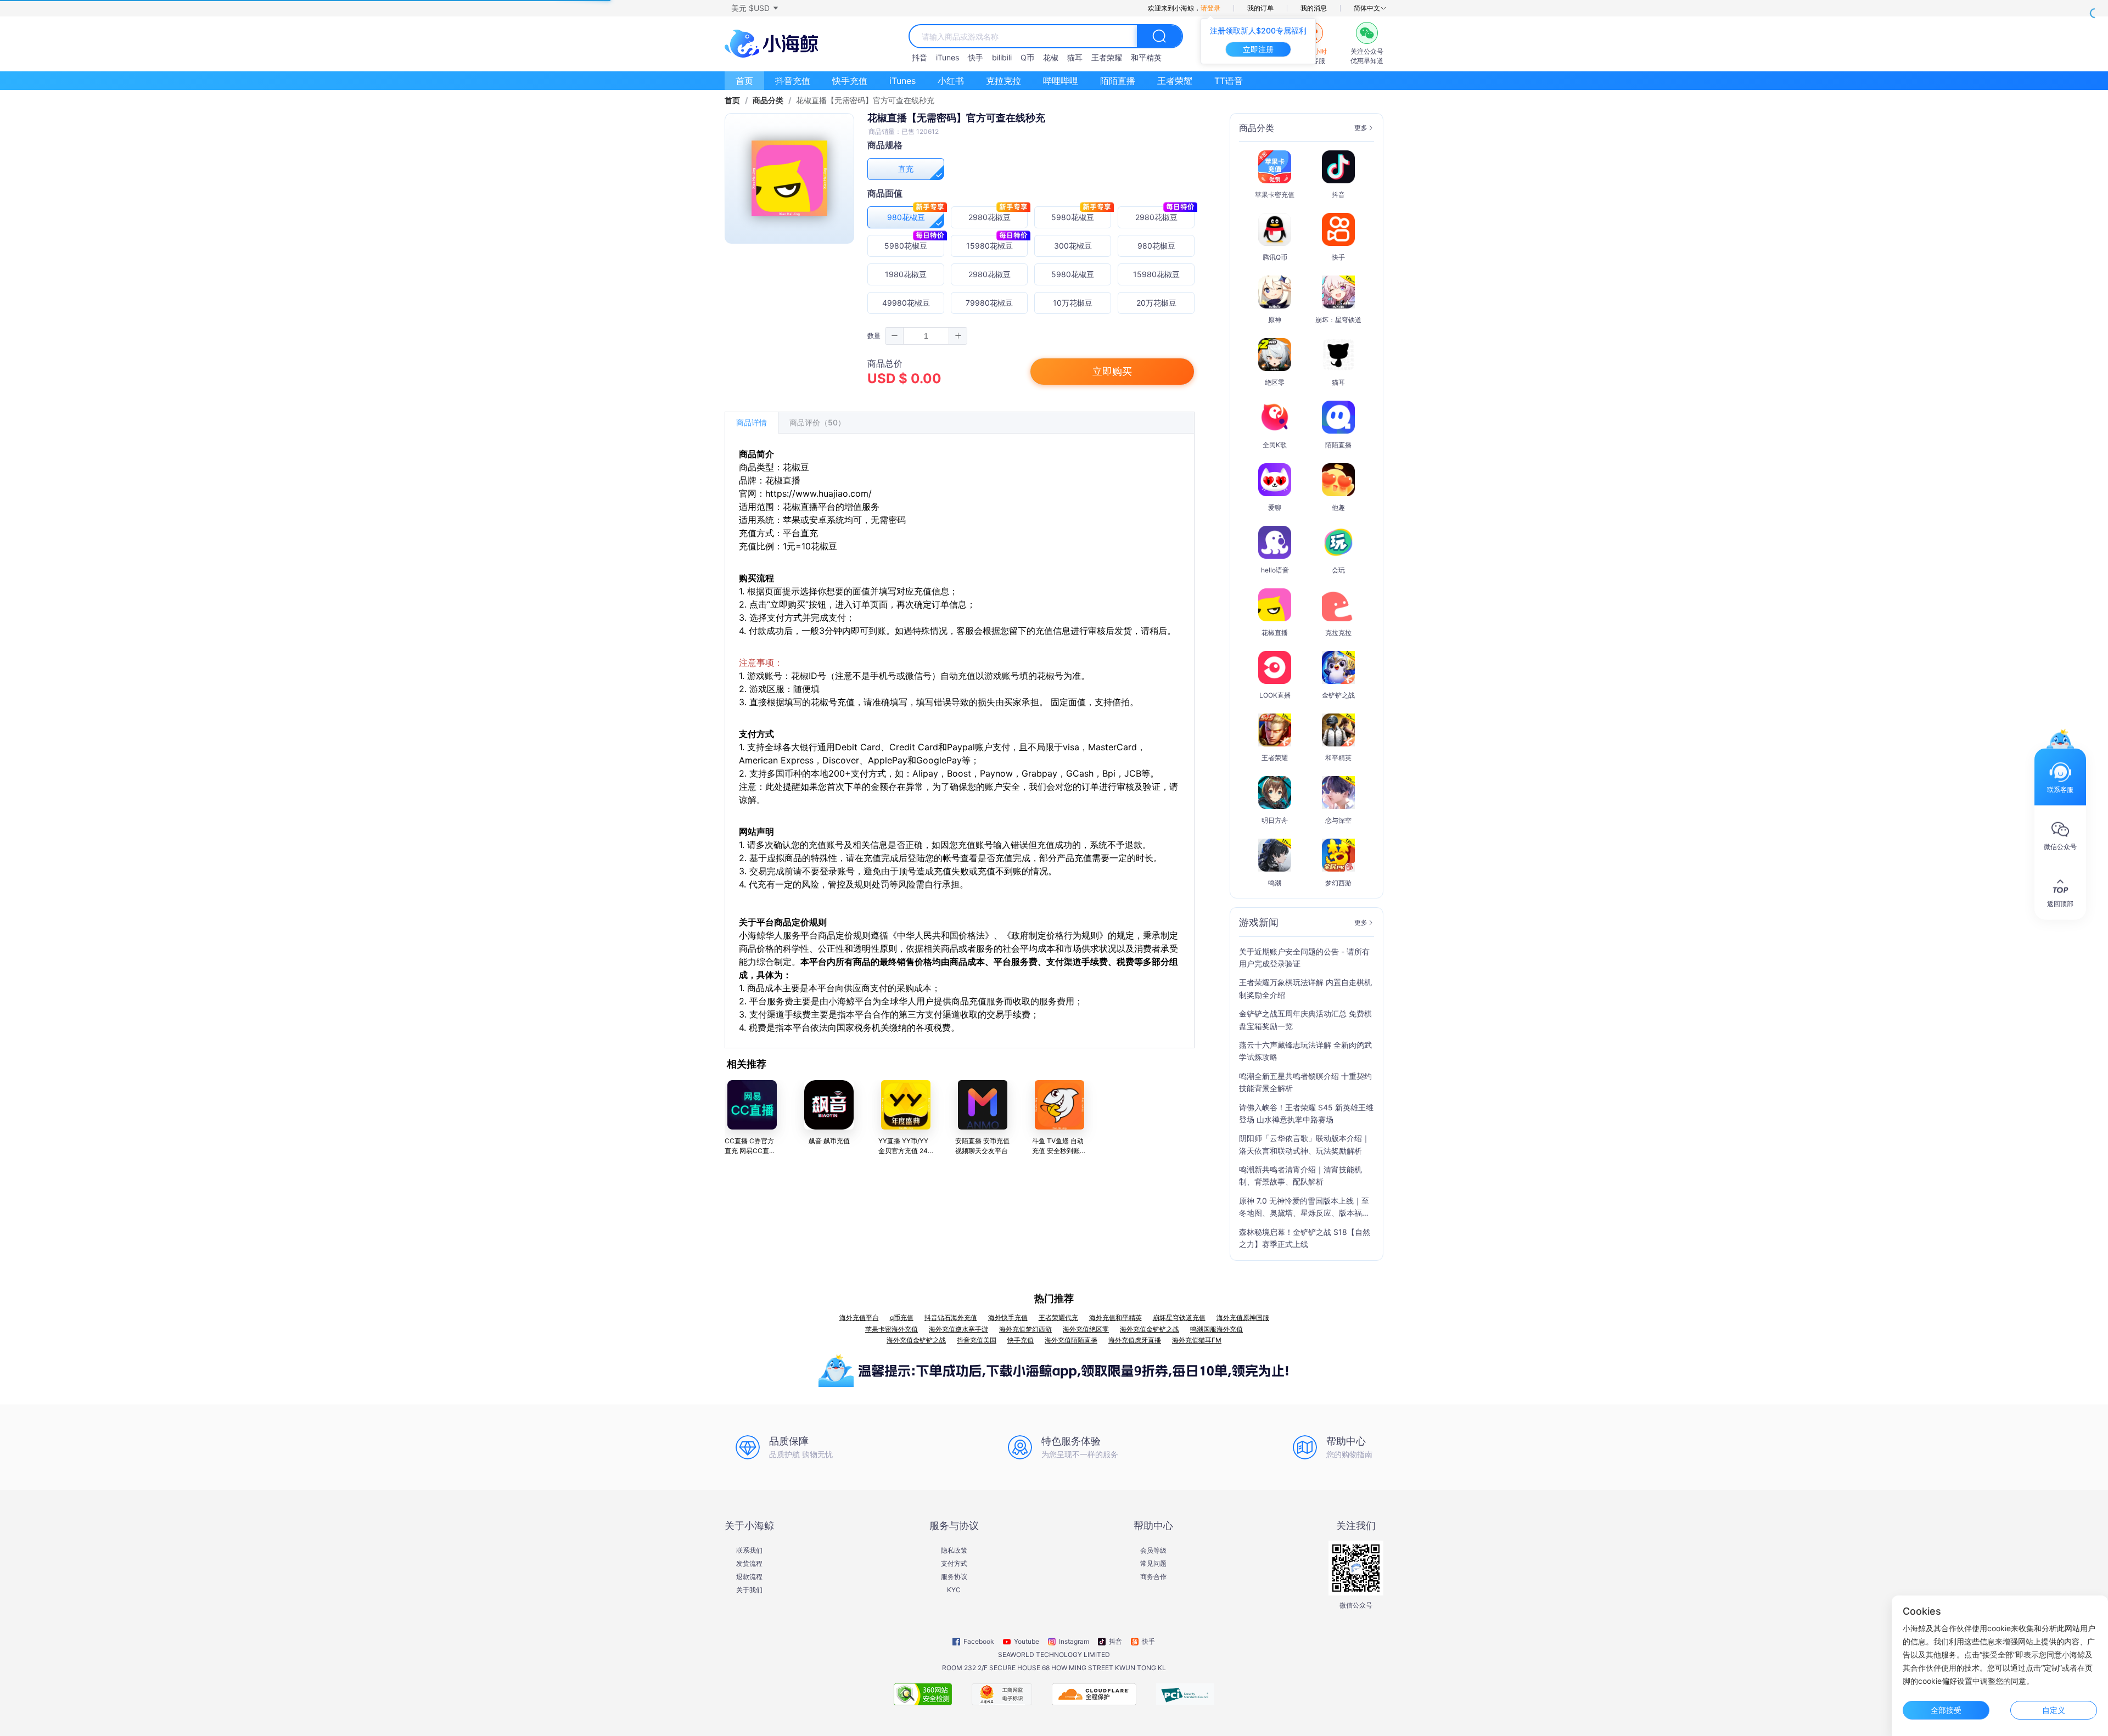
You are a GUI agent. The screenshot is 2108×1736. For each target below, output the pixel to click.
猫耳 (1075, 57)
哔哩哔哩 (1061, 81)
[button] (754, 8)
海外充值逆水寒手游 (958, 1329)
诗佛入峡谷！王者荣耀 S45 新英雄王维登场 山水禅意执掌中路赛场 (1306, 1113)
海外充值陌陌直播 (1071, 1340)
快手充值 (850, 81)
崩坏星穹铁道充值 (1179, 1318)
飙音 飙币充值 (829, 1141)
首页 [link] (732, 100)
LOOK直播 (1275, 695)
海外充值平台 (859, 1318)
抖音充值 (793, 81)
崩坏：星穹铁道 (1338, 320)
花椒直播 (1275, 633)
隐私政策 (954, 1550)
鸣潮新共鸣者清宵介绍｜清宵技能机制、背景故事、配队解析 (1300, 1175)
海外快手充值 (1008, 1318)
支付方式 (954, 1564)
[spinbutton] (926, 336)
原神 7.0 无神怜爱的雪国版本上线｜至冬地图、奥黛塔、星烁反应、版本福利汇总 (1304, 1208)
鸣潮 (1275, 883)
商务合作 (1153, 1577)
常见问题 (1153, 1564)
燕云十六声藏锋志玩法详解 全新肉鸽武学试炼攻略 (1305, 1051)
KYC (954, 1590)
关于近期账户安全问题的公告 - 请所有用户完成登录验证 (1304, 957)
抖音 (920, 57)
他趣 (1338, 507)
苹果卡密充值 (1275, 195)
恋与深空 (1338, 820)
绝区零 (1275, 382)
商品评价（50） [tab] (817, 422)
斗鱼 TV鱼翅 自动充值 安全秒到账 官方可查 (1058, 1151)
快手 (975, 57)
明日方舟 (1275, 820)
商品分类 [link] (768, 100)
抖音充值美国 (977, 1340)
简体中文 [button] (1367, 8)
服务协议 (954, 1577)
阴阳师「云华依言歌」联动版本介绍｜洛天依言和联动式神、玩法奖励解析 (1304, 1144)
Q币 (1027, 57)
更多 (1361, 128)
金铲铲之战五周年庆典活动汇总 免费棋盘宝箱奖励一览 (1305, 1019)
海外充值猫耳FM (1197, 1340)
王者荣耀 (1107, 57)
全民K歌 (1275, 445)
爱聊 (1275, 507)
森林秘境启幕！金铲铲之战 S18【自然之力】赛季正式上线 (1305, 1238)
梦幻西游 (1338, 883)
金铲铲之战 (1338, 695)
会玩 (1338, 570)
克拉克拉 (1003, 81)
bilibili (1002, 57)
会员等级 (1153, 1550)
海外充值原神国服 (1243, 1318)
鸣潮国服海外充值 (1216, 1329)
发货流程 (749, 1564)
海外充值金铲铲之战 (1150, 1329)
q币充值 (902, 1318)
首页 (744, 81)
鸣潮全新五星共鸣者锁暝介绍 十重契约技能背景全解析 (1305, 1082)
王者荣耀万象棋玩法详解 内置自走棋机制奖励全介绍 (1305, 988)
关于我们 (749, 1590)
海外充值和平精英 (1115, 1318)
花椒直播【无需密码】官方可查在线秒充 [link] (865, 100)
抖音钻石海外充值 (951, 1318)
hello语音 (1275, 570)
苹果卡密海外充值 (892, 1329)
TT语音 (1229, 81)
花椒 (1051, 57)
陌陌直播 (1118, 81)
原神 (1275, 320)
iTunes (948, 57)
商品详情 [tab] (752, 422)
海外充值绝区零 (1086, 1329)
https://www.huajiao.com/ (818, 493)
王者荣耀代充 (1058, 1318)
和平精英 (1146, 57)
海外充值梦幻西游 (1025, 1329)
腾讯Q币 (1275, 257)
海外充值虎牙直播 (1135, 1340)
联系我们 (749, 1550)
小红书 (951, 81)
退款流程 (749, 1577)
